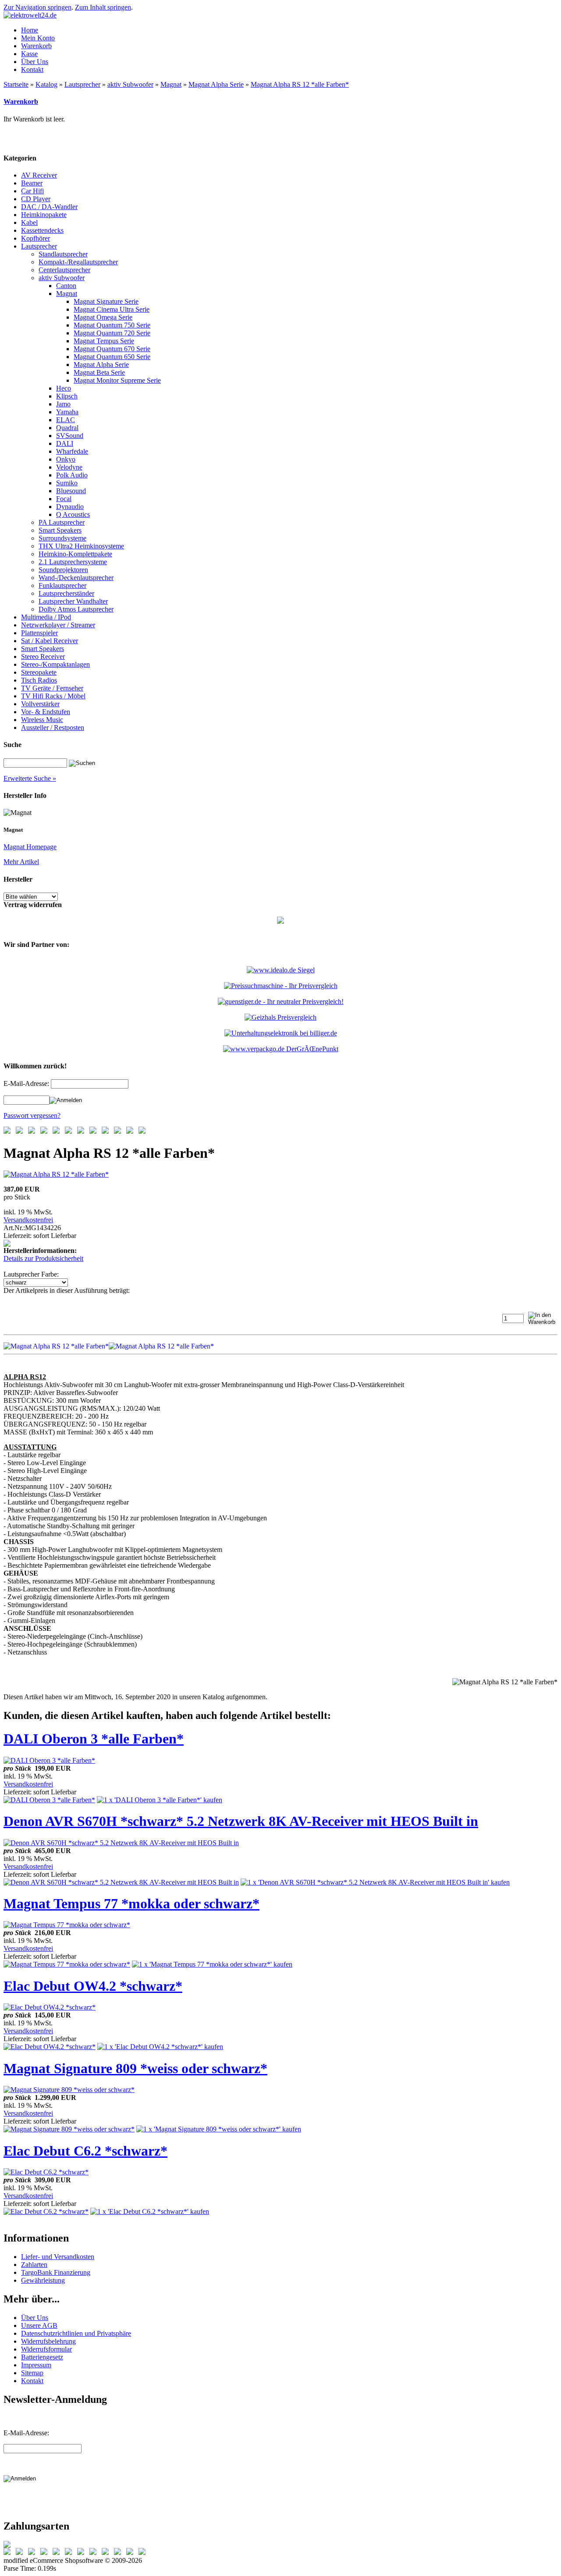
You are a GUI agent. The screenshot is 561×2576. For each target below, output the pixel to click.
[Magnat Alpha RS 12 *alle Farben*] (56, 1174)
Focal (64, 499)
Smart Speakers (60, 530)
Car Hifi (32, 191)
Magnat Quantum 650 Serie (112, 357)
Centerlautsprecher (64, 270)
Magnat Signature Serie (106, 301)
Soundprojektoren (63, 570)
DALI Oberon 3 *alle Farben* (94, 1739)
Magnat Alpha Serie (216, 84)
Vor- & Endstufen (46, 712)
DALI (65, 443)
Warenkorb (21, 101)
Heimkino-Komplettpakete (75, 554)
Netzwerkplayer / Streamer (58, 625)
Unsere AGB (39, 2325)
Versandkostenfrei (28, 1220)
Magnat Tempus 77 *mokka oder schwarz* (131, 1904)
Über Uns (35, 2318)
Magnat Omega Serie (103, 317)
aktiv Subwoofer (130, 84)
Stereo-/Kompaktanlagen (55, 664)
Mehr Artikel (21, 862)
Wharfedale (72, 451)
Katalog (46, 84)
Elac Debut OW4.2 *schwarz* (93, 1986)
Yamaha (67, 412)
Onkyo (66, 459)
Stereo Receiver (43, 656)
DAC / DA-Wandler (49, 207)
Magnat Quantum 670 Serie (112, 349)
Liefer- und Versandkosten (58, 2257)
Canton (66, 286)
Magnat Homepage (30, 847)
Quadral (67, 428)
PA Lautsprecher (62, 522)
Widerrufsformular (46, 2349)
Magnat (171, 84)
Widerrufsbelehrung (48, 2341)
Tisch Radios (39, 680)
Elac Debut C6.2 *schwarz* (85, 2151)
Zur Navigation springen (37, 7)
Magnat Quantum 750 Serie (112, 325)
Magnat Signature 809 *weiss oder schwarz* (135, 2068)
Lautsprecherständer (66, 593)
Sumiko (67, 483)
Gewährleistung (43, 2280)
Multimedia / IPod (46, 617)
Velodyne (69, 467)
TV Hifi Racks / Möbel (53, 696)
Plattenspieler (39, 633)
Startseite (16, 84)
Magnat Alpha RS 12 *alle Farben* (300, 84)
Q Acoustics (73, 514)
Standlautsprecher (63, 254)
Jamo (63, 404)
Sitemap (32, 2373)
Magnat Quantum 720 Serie (112, 333)
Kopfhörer (36, 238)
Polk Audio (72, 475)
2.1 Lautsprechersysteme (73, 562)
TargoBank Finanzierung (56, 2272)
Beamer (32, 183)
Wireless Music (42, 720)
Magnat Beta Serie (99, 372)
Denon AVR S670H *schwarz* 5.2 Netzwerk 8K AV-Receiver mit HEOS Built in (241, 1821)
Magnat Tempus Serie (104, 341)
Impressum (36, 2365)
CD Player (36, 199)
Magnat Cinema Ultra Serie (112, 309)
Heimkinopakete (44, 215)
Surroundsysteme (62, 538)
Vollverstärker (40, 704)
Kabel (29, 222)
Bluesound (71, 491)
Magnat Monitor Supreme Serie (117, 380)
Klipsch (67, 396)
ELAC (66, 420)
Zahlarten (34, 2265)
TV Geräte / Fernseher (52, 688)
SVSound (70, 436)
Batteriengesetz (42, 2357)
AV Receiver (39, 175)
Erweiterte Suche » (30, 778)
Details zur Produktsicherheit (43, 1258)
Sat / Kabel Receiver (50, 641)
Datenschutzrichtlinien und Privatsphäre (76, 2333)
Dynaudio (70, 507)
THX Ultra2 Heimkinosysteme (81, 546)
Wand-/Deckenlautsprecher (76, 578)
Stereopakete (39, 672)
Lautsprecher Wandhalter (73, 601)
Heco (64, 388)
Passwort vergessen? (32, 1115)
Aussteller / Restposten (53, 728)
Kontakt (32, 2381)
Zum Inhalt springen (103, 7)
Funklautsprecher (62, 585)
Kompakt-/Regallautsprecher (78, 262)
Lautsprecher (82, 84)
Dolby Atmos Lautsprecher (76, 609)
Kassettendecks (42, 230)
